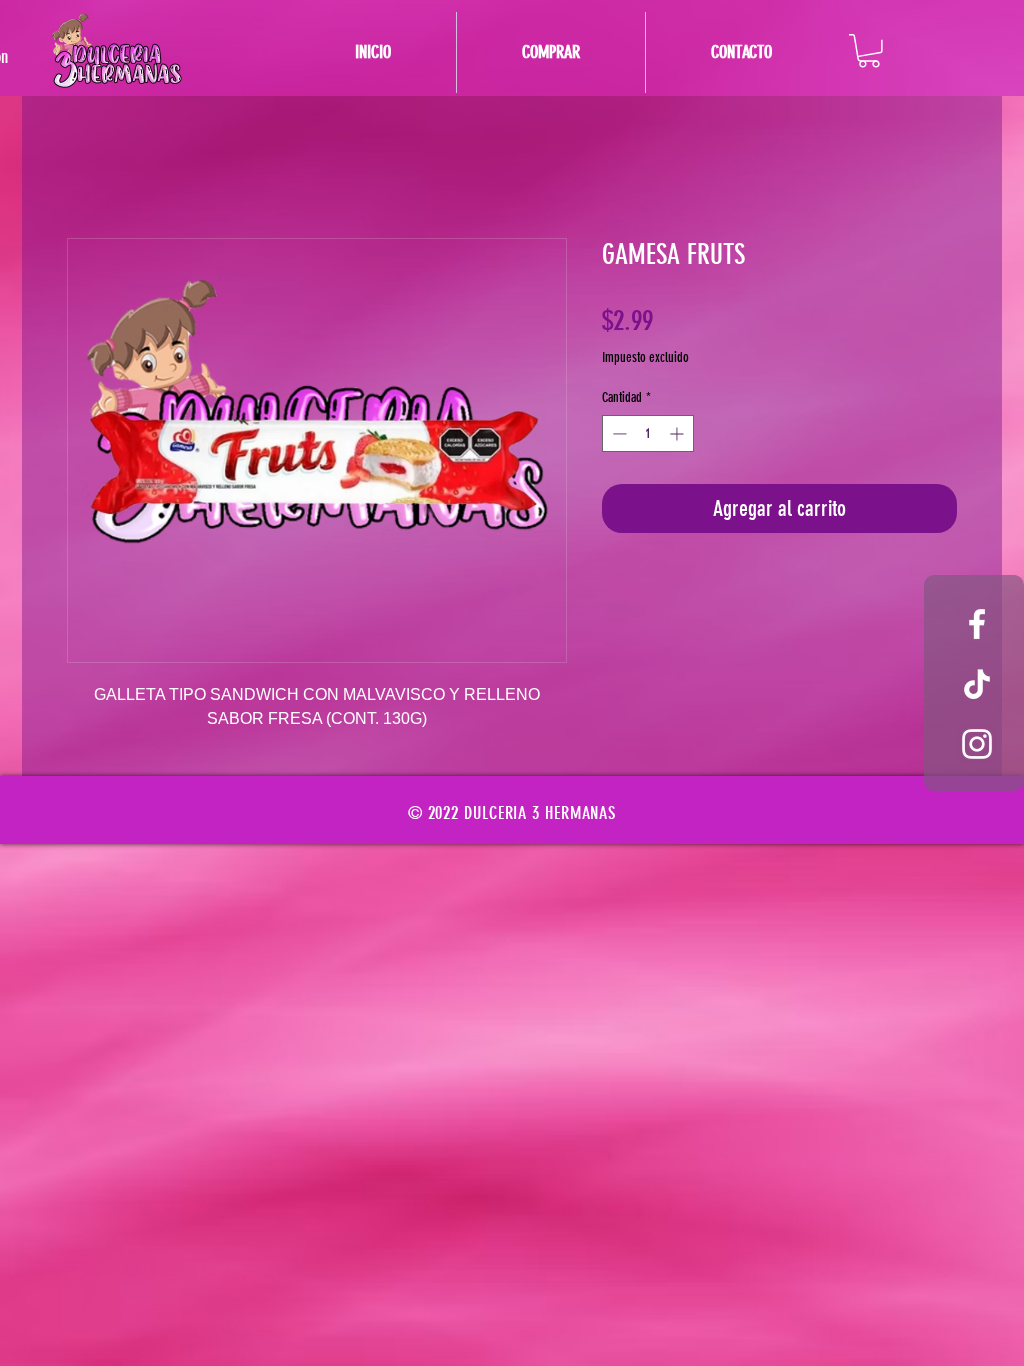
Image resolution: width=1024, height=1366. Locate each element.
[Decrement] (617, 433)
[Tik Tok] (977, 684)
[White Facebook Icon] (977, 624)
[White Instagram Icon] (977, 744)
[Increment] (678, 433)
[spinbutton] (648, 433)
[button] (869, 51)
